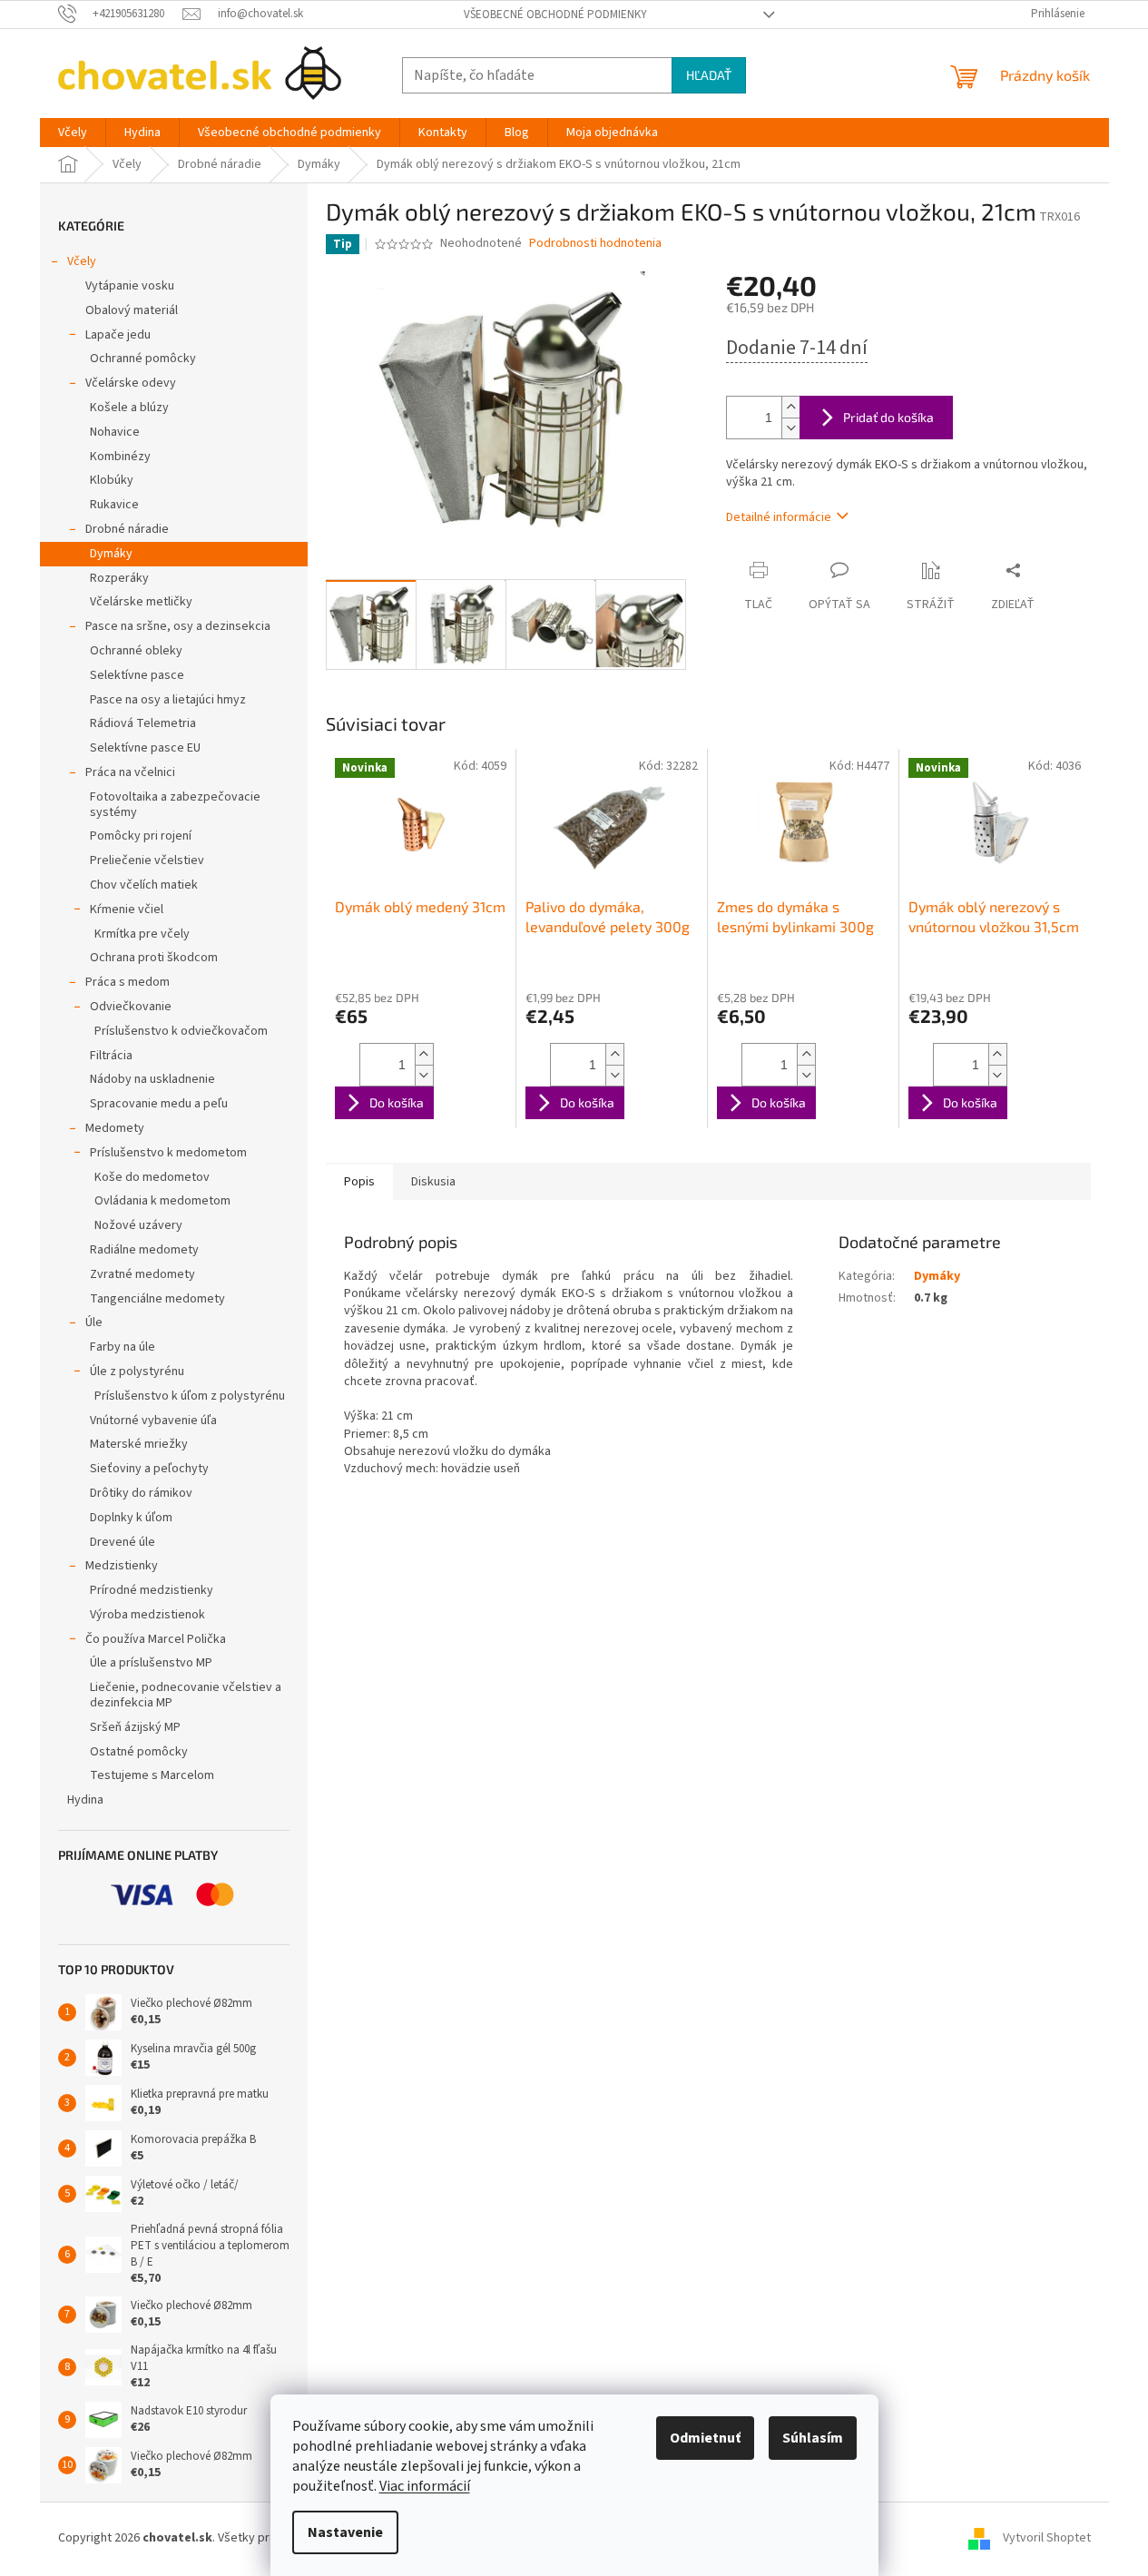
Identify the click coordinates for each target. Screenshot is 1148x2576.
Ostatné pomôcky (139, 1752)
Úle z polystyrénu (137, 1372)
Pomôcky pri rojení (141, 836)
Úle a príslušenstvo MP (151, 1663)
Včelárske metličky (141, 602)
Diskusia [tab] (433, 1182)
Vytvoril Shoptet (1047, 2538)
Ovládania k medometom (162, 1201)
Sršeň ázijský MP (135, 1727)
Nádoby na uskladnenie (152, 1079)
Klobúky (112, 480)
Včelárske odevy (131, 383)
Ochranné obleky (136, 651)
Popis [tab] (359, 1182)
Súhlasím (813, 2438)
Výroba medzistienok (147, 1615)
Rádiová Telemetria (143, 723)
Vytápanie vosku (130, 286)
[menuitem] (73, 133)
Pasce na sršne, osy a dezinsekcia (178, 626)
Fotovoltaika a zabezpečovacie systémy (175, 805)
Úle (94, 1322)
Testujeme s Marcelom (152, 1775)
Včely (82, 261)
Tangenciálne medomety (157, 1299)
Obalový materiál (132, 310)
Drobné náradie (127, 529)
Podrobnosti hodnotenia (595, 244)
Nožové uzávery (138, 1225)
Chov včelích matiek (144, 885)
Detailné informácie (779, 517)
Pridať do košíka (888, 417)
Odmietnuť (705, 2438)
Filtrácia (111, 1056)
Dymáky (111, 554)
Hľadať (709, 75)
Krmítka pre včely (142, 934)
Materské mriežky (139, 1444)
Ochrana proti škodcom (154, 958)
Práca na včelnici (130, 772)
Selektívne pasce (137, 675)
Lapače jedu (118, 335)
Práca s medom (128, 982)
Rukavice (114, 505)
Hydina (85, 1800)
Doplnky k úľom (131, 1518)
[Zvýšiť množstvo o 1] (790, 407)
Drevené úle (123, 1542)
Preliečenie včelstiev (147, 860)
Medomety (115, 1128)
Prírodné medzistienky (152, 1590)
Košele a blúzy (129, 408)
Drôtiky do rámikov (141, 1493)
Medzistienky (122, 1566)
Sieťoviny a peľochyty (149, 1469)
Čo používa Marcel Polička (156, 1639)
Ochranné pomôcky (143, 359)
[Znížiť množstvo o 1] (790, 428)
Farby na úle (123, 1347)
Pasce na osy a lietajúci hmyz (168, 700)
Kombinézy (120, 457)
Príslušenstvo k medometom (168, 1153)
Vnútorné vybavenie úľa (153, 1421)
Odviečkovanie (131, 1007)
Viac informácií (425, 2486)
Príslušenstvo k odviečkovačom (181, 1031)
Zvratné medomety (142, 1274)
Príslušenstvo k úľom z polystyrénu (190, 1396)
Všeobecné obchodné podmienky (555, 15)
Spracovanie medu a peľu (159, 1104)
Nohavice (115, 432)
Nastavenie (345, 2532)
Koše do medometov (152, 1177)
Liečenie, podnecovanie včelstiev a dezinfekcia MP (186, 1695)
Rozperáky (119, 578)
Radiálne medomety (144, 1250)
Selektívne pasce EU (145, 748)
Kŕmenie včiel (127, 909)
